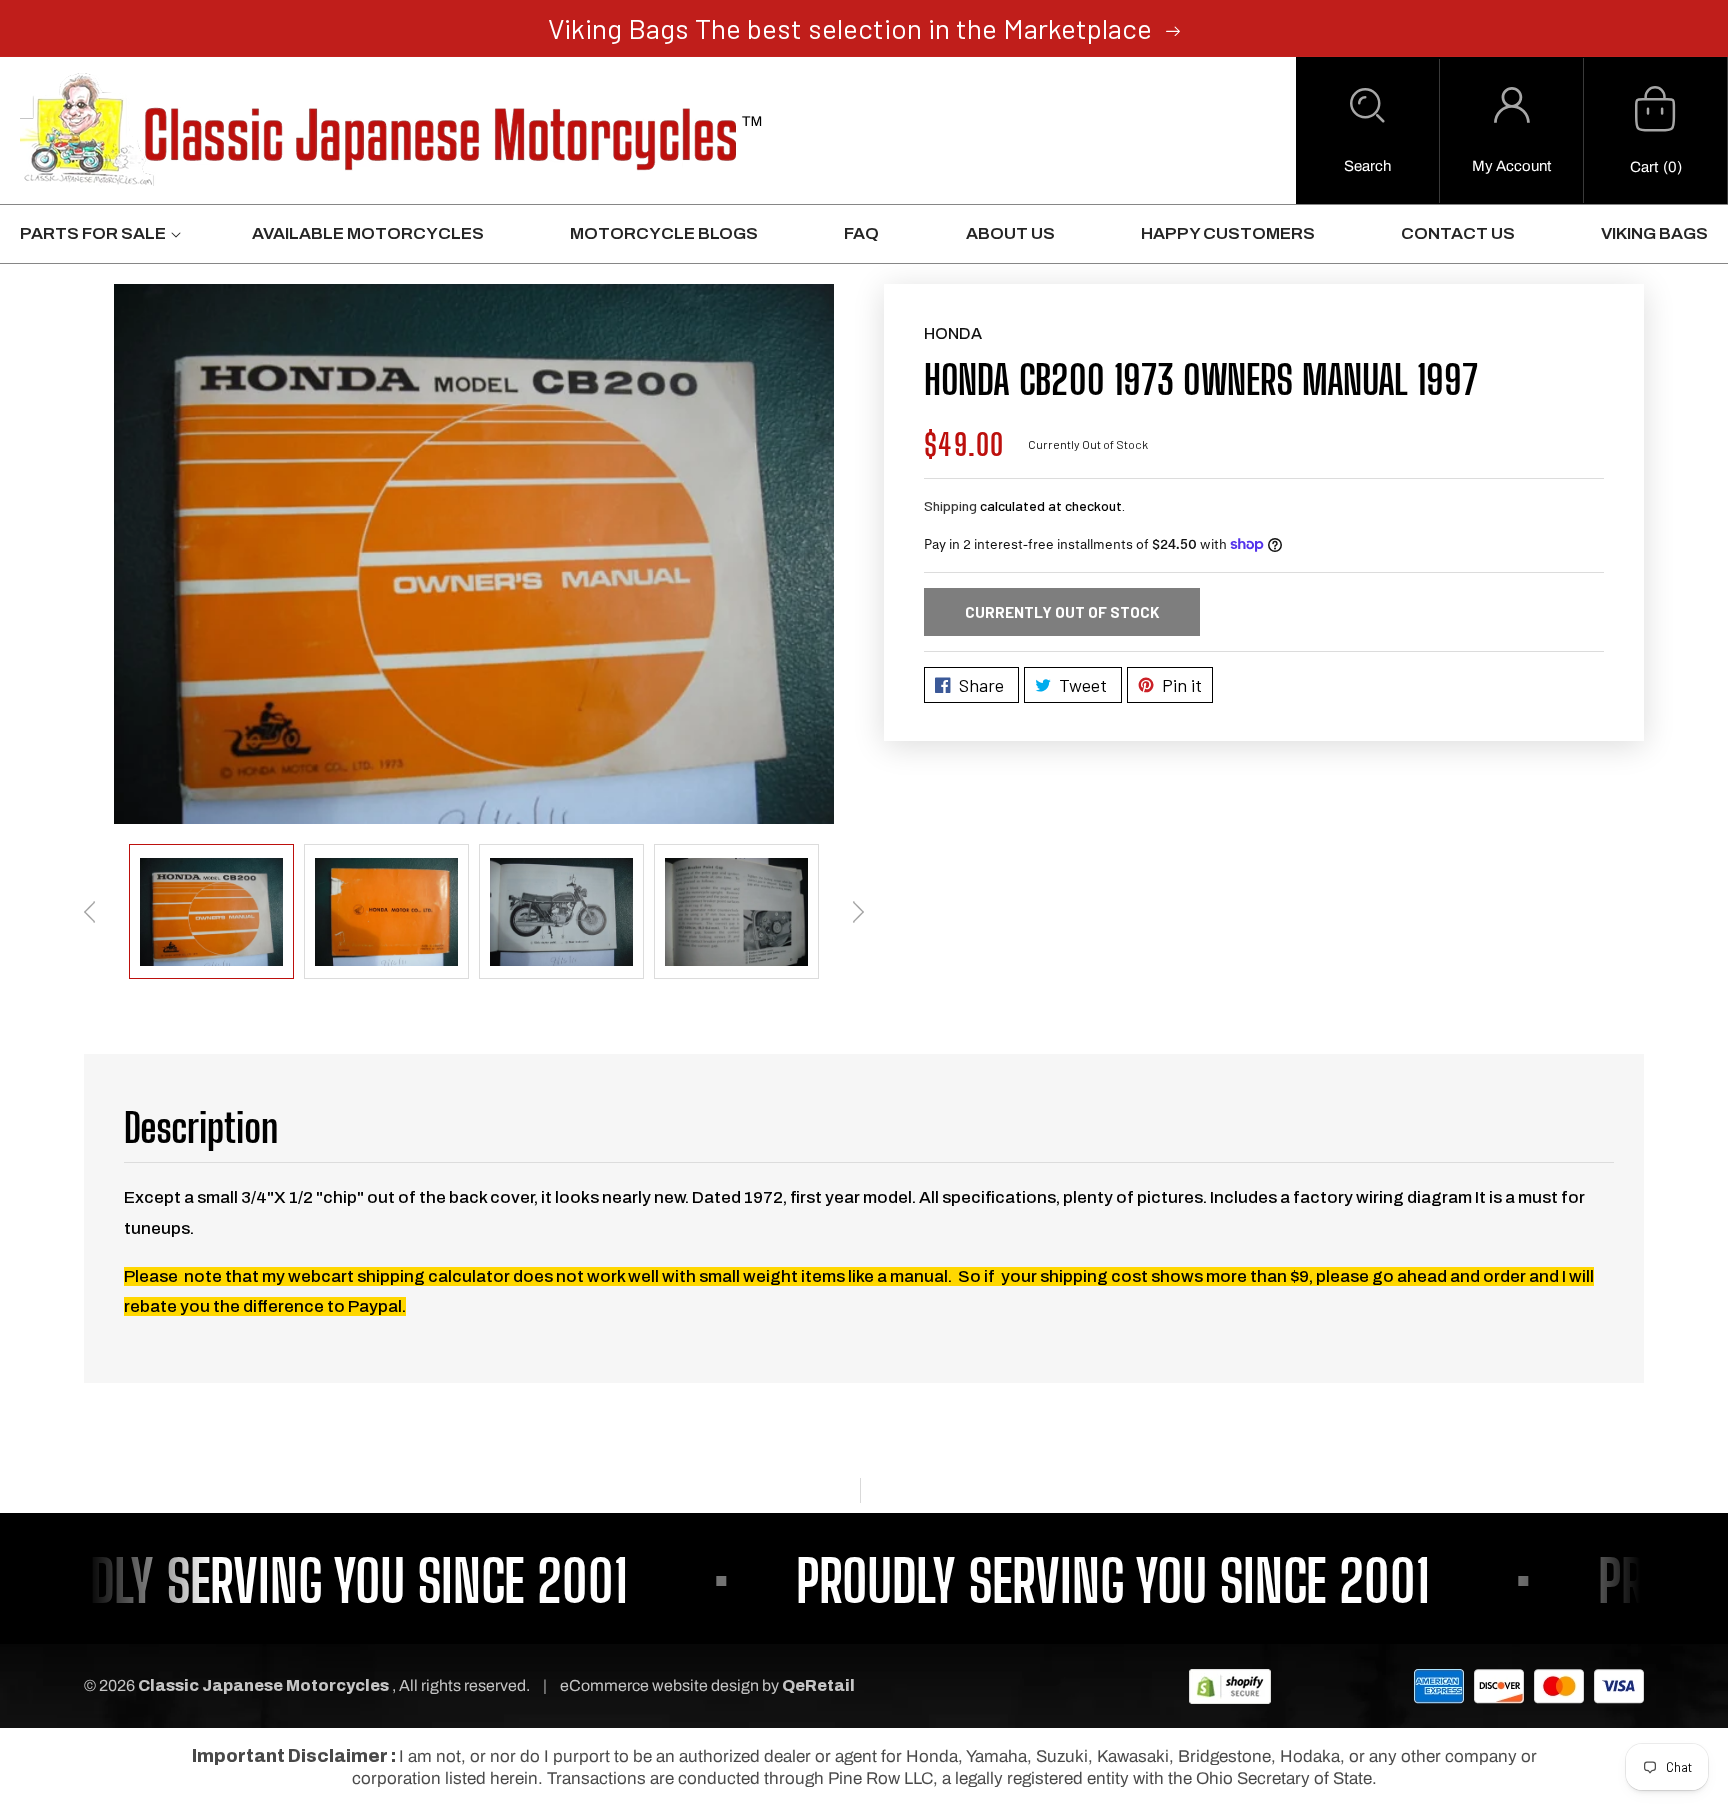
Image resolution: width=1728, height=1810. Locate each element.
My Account (1511, 166)
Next (858, 912)
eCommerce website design (661, 1685)
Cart (1644, 167)
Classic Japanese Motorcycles (263, 1685)
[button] (1367, 131)
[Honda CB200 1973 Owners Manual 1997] (474, 554)
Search (1367, 166)
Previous (90, 912)
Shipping (950, 505)
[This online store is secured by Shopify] (1230, 1685)
